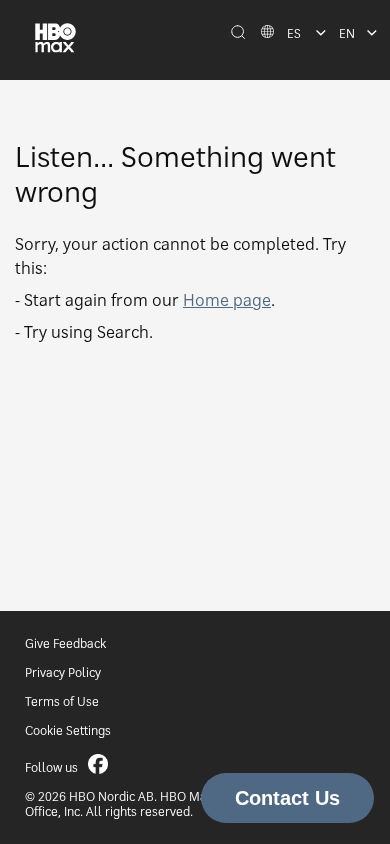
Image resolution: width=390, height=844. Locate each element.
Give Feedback (65, 643)
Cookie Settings (68, 730)
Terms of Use (62, 701)
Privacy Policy (63, 672)
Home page (227, 300)
